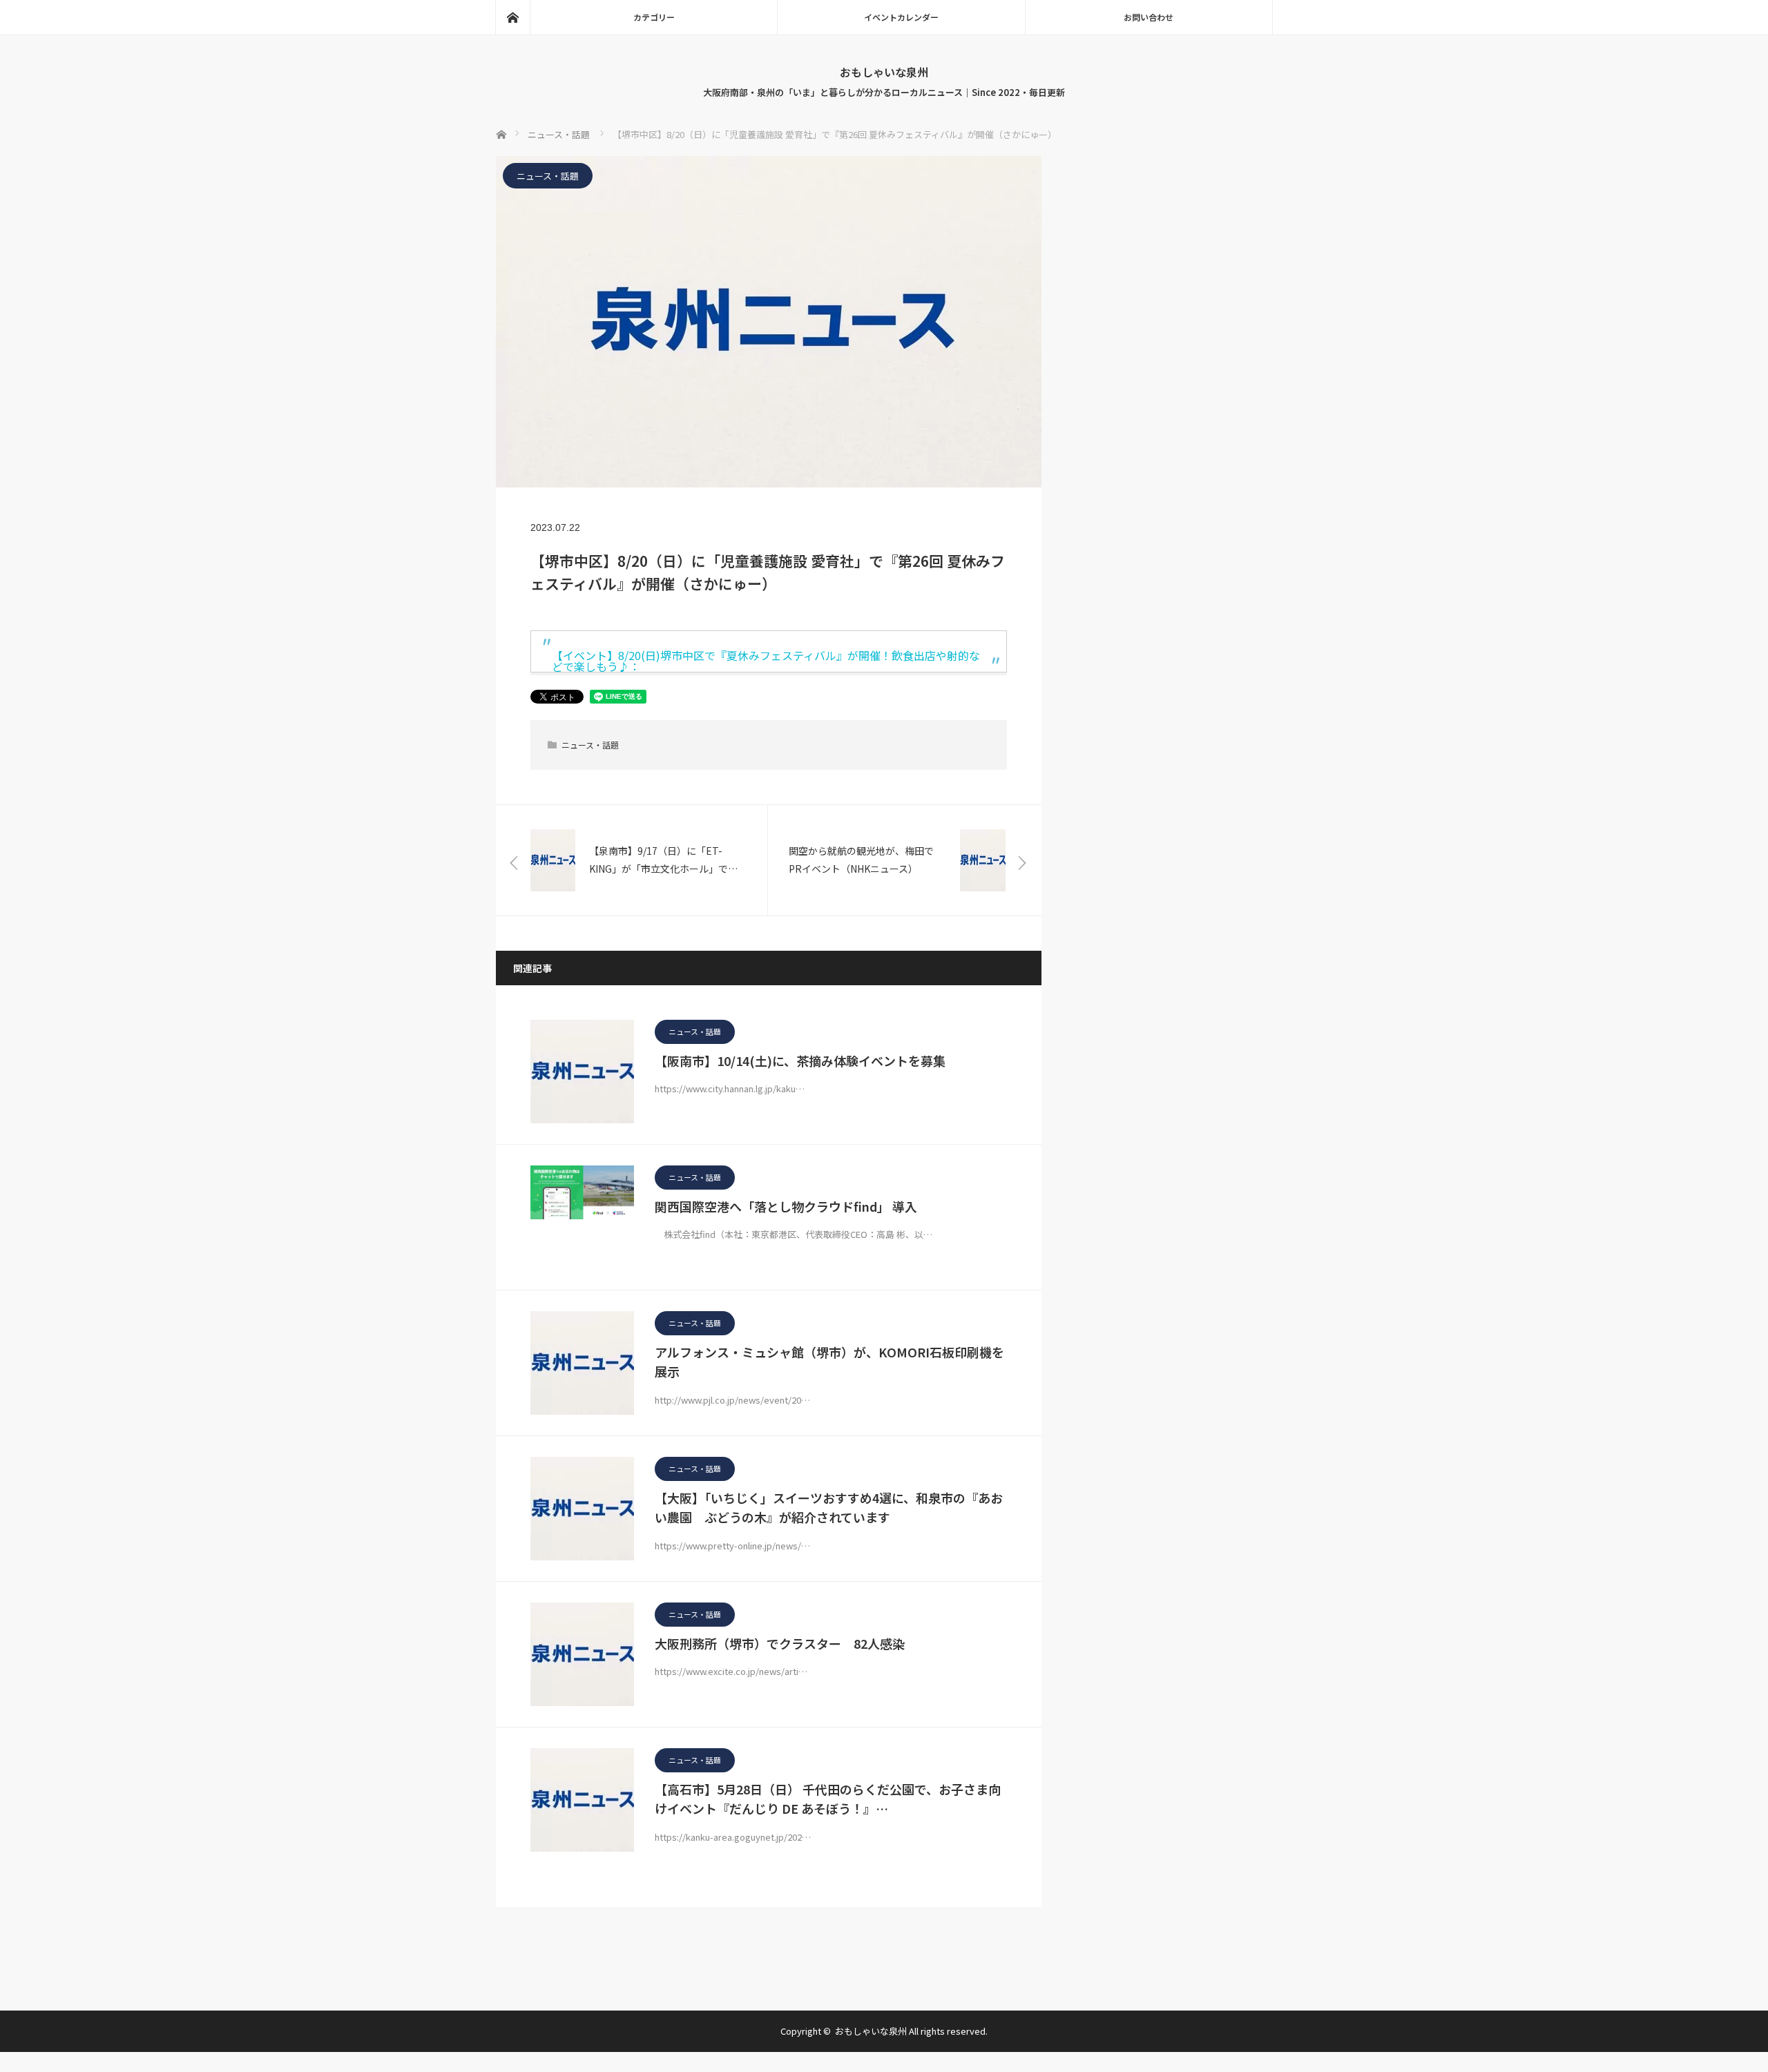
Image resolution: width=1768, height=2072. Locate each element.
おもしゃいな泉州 (884, 72)
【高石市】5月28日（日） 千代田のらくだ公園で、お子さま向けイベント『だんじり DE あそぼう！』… (828, 1799)
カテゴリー (654, 17)
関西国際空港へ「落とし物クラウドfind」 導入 (786, 1206)
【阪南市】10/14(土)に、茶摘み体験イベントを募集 (800, 1061)
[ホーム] (512, 17)
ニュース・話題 (548, 176)
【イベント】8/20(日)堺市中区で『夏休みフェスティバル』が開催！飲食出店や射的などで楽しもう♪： (766, 661)
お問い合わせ (1149, 17)
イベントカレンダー (901, 17)
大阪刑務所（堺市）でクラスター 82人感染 (780, 1643)
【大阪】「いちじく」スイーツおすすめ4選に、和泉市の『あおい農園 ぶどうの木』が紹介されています (829, 1508)
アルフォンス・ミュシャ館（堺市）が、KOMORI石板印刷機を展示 (829, 1362)
